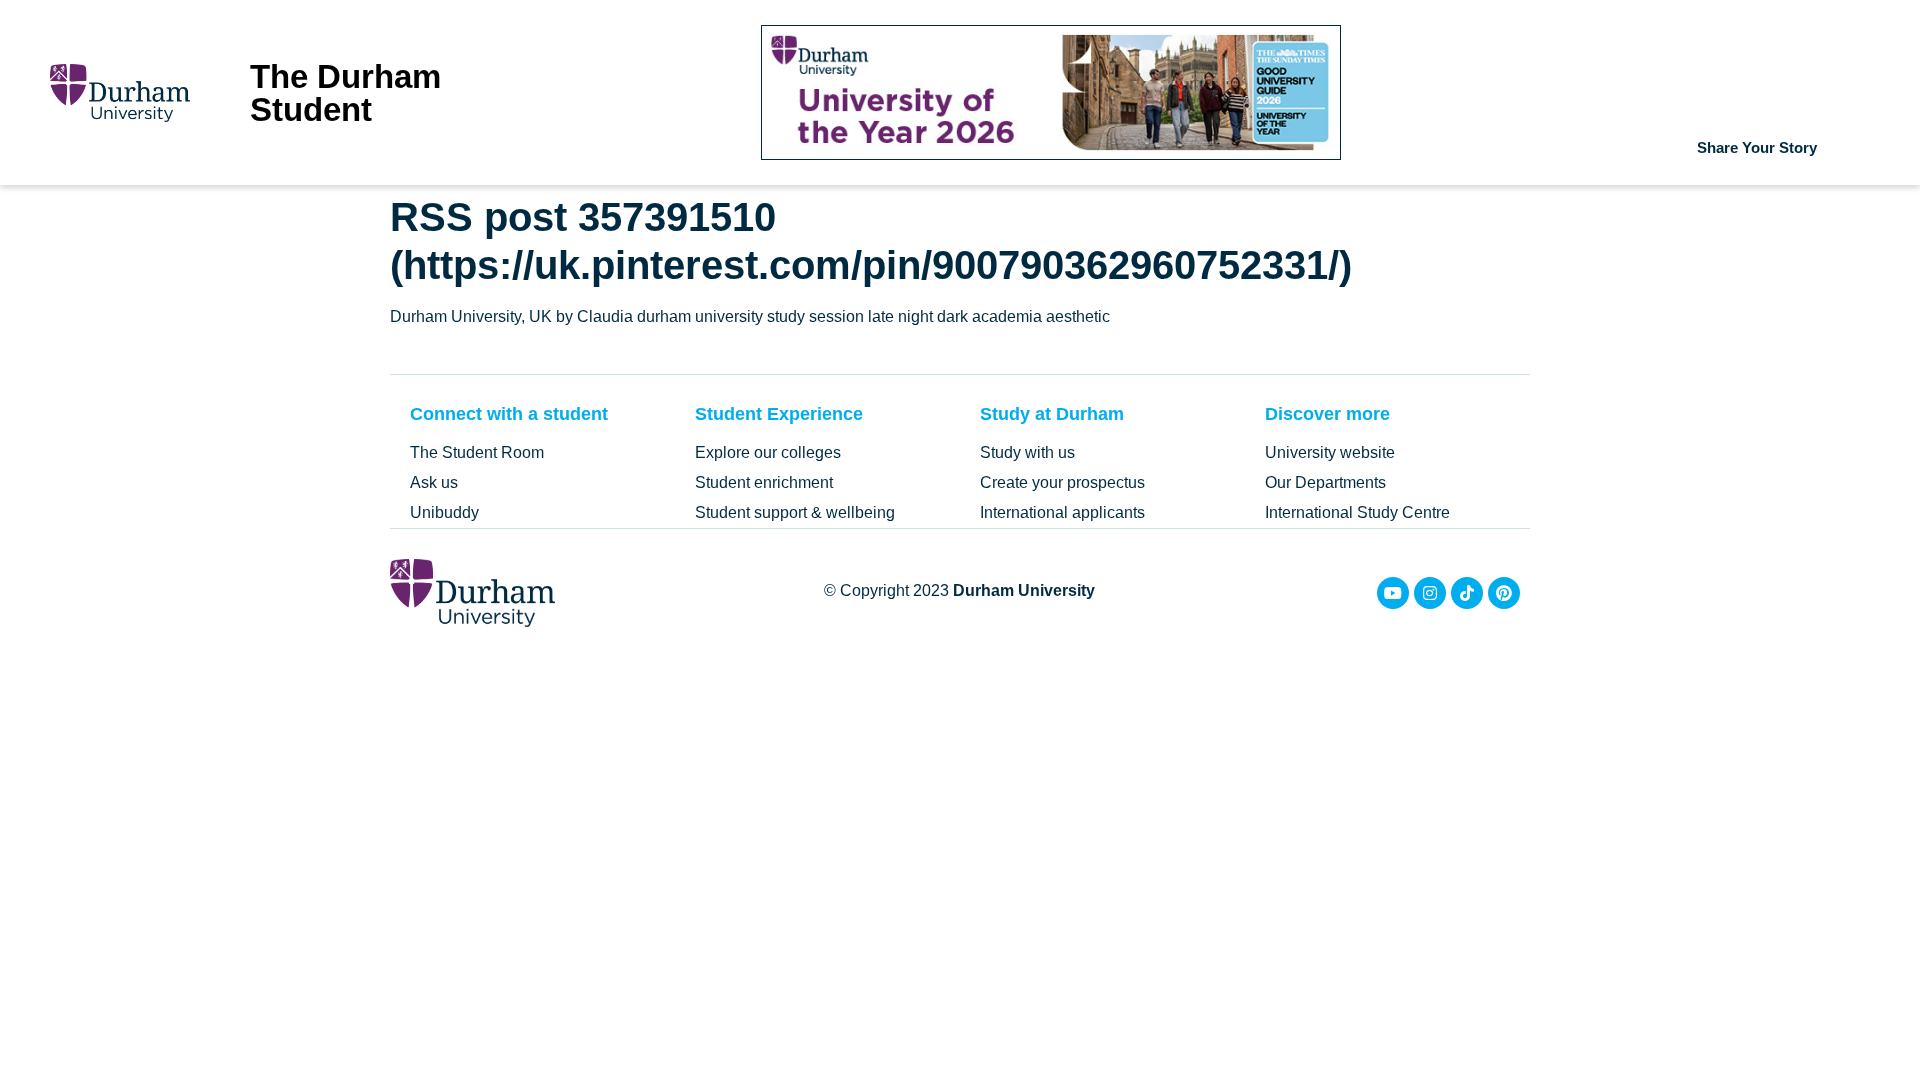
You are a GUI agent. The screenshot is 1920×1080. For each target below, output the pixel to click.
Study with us (1027, 452)
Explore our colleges (768, 452)
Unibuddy (444, 512)
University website (1330, 452)
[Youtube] (1393, 593)
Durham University (1024, 590)
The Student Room (477, 452)
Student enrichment (764, 482)
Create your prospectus (1062, 482)
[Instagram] (1430, 593)
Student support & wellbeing (795, 512)
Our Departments (1325, 482)
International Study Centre (1357, 512)
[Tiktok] (1467, 593)
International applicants (1062, 512)
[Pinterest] (1504, 593)
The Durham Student (345, 93)
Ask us (434, 482)
